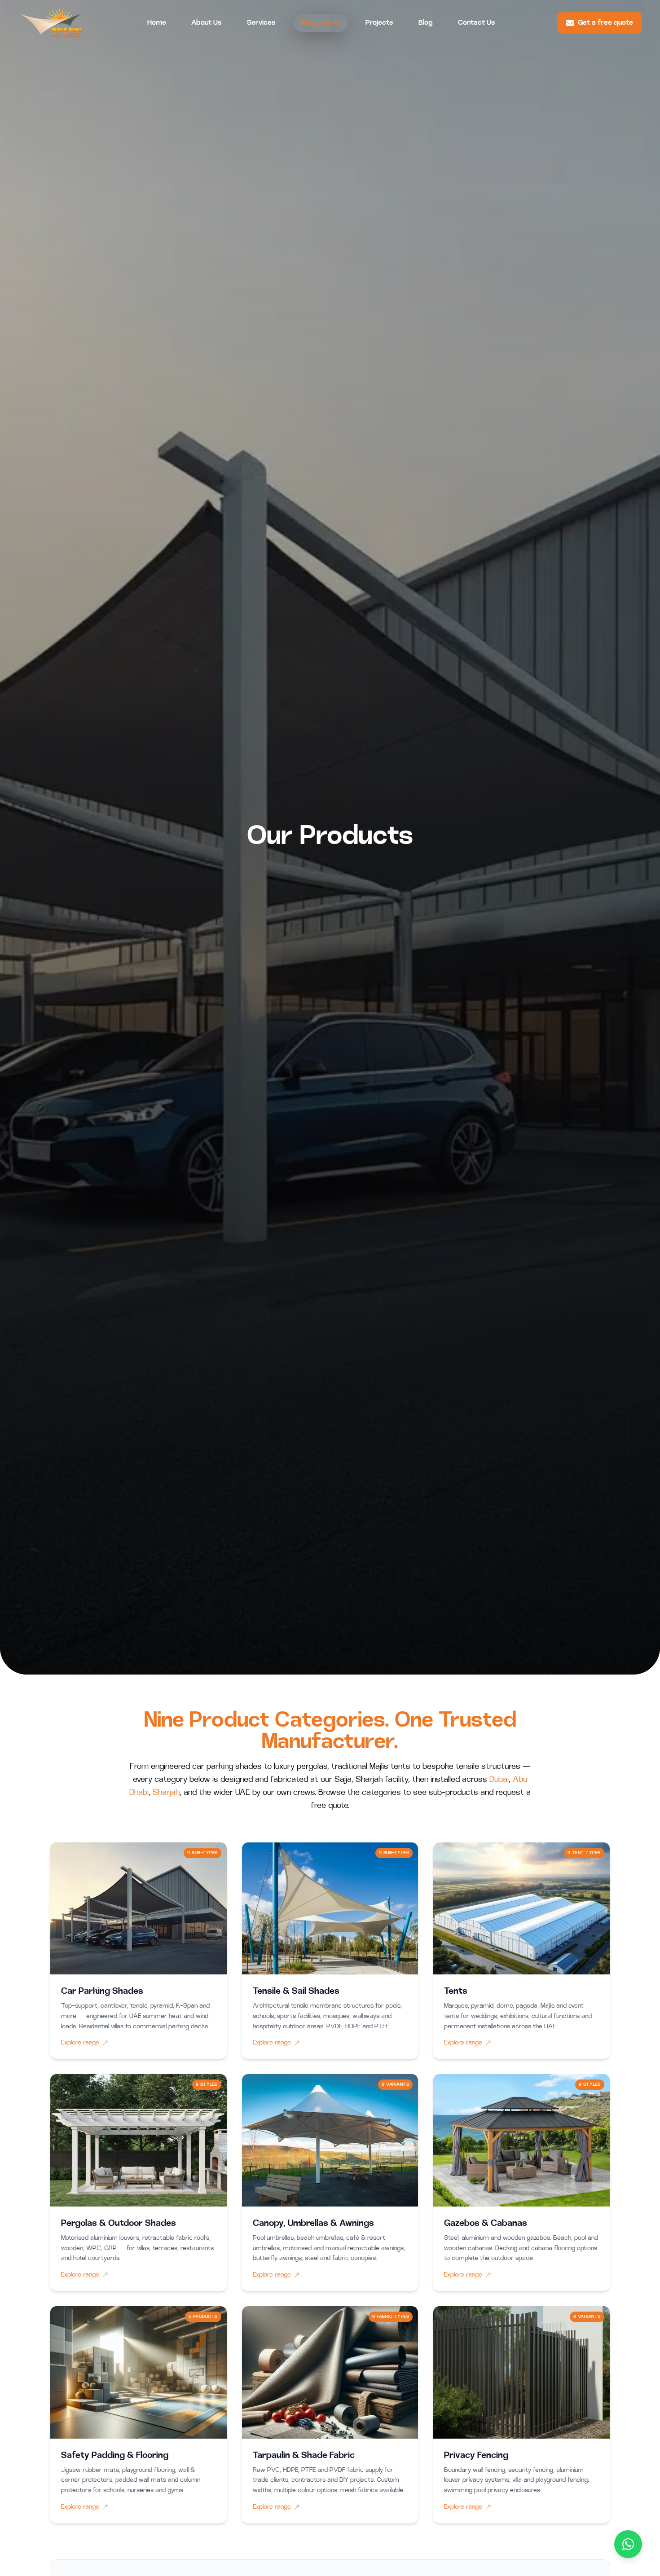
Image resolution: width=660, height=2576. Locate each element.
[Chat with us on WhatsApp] (628, 2544)
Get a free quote (605, 23)
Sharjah (166, 1793)
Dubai (499, 1780)
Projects (379, 23)
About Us (207, 23)
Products (316, 23)
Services (261, 23)
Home (157, 23)
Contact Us (477, 23)
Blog (426, 23)
